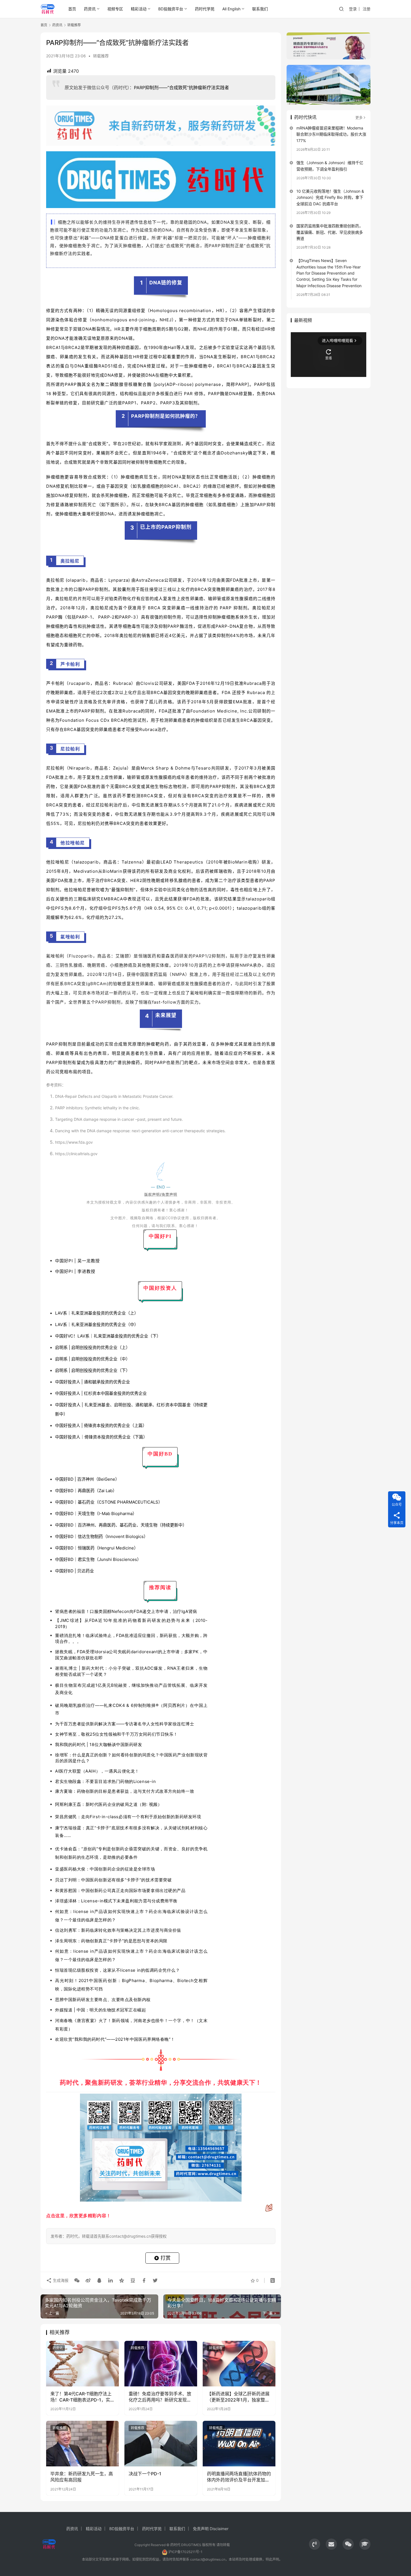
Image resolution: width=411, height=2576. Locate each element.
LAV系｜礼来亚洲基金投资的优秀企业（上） (97, 1313)
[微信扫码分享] (77, 2280)
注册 (367, 9)
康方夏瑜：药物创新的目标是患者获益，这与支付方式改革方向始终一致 (125, 1791)
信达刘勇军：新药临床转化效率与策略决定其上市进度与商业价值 (118, 1930)
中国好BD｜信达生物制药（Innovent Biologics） (101, 1536)
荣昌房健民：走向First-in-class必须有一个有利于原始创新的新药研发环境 (128, 1817)
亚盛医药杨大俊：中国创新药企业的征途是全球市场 (105, 1869)
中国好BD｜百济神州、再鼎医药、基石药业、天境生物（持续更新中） (121, 1525)
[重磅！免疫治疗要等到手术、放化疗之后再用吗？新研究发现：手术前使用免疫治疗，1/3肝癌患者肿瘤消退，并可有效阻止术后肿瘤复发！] (161, 2363)
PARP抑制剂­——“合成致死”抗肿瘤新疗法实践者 (181, 88)
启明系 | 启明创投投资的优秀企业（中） (93, 1359)
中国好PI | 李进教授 (75, 1271)
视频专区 (115, 9)
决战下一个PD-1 (145, 2474)
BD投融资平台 (171, 9)
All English (231, 9)
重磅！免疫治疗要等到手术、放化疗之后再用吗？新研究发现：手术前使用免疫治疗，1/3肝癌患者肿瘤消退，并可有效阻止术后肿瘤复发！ (160, 2397)
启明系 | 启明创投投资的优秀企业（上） (93, 1347)
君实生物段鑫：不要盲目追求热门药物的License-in (105, 1781)
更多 (359, 117)
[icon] (315, 2544)
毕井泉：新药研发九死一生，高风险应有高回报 (82, 2477)
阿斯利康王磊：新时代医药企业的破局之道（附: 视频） (108, 1804)
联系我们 (260, 9)
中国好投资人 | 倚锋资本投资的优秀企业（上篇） (101, 1425)
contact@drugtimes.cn (208, 2559)
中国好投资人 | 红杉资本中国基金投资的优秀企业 (101, 1393)
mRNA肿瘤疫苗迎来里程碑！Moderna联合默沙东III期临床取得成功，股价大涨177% (331, 134)
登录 (353, 9)
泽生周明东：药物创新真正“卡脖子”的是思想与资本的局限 (111, 1941)
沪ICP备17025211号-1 (185, 2552)
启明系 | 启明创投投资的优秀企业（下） (93, 1370)
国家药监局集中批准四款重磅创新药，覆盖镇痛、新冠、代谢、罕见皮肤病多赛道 (330, 232)
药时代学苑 (205, 9)
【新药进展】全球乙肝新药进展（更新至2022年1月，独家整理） (238, 2397)
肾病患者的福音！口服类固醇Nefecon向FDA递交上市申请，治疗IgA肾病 (126, 1611)
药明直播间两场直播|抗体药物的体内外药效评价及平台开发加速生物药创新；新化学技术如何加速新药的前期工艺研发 (239, 2477)
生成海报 (60, 2280)
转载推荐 (101, 56)
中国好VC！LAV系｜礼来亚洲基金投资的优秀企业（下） (108, 1336)
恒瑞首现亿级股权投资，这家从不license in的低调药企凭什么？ (118, 1970)
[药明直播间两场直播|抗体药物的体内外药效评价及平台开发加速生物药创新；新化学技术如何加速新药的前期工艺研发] (239, 2443)
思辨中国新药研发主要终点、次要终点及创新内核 (103, 2000)
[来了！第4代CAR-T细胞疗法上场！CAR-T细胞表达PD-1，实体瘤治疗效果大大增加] (82, 2363)
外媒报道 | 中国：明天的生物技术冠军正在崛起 (101, 2010)
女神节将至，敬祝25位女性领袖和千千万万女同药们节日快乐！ (116, 1734)
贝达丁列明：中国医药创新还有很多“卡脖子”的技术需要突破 (113, 1880)
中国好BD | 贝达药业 (75, 1571)
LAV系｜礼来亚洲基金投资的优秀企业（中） (97, 1324)
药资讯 (90, 9)
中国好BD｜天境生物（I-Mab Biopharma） (96, 1514)
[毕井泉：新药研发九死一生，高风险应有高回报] (82, 2443)
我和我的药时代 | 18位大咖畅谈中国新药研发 (99, 1745)
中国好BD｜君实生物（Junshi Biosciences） (98, 1559)
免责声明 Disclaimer (211, 2529)
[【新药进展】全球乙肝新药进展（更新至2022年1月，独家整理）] (239, 2363)
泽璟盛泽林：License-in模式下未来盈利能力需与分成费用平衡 (116, 1901)
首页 (72, 9)
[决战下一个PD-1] (161, 2443)
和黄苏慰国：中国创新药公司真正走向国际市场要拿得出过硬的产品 (120, 1890)
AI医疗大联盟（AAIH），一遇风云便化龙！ (97, 1771)
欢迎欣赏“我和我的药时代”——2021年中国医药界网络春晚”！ (115, 2039)
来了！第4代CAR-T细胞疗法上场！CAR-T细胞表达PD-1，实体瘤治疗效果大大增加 (81, 2397)
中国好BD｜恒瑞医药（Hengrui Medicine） (97, 1548)
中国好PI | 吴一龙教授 (77, 1261)
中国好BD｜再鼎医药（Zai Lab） (86, 1491)
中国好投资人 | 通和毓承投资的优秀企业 (93, 1382)
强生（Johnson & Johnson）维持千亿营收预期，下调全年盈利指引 (330, 166)
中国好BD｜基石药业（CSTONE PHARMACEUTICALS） (109, 1502)
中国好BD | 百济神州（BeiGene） (87, 1479)
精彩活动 (139, 9)
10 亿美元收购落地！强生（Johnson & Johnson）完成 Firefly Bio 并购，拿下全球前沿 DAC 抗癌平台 (330, 197)
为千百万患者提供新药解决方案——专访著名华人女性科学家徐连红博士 (125, 1724)
